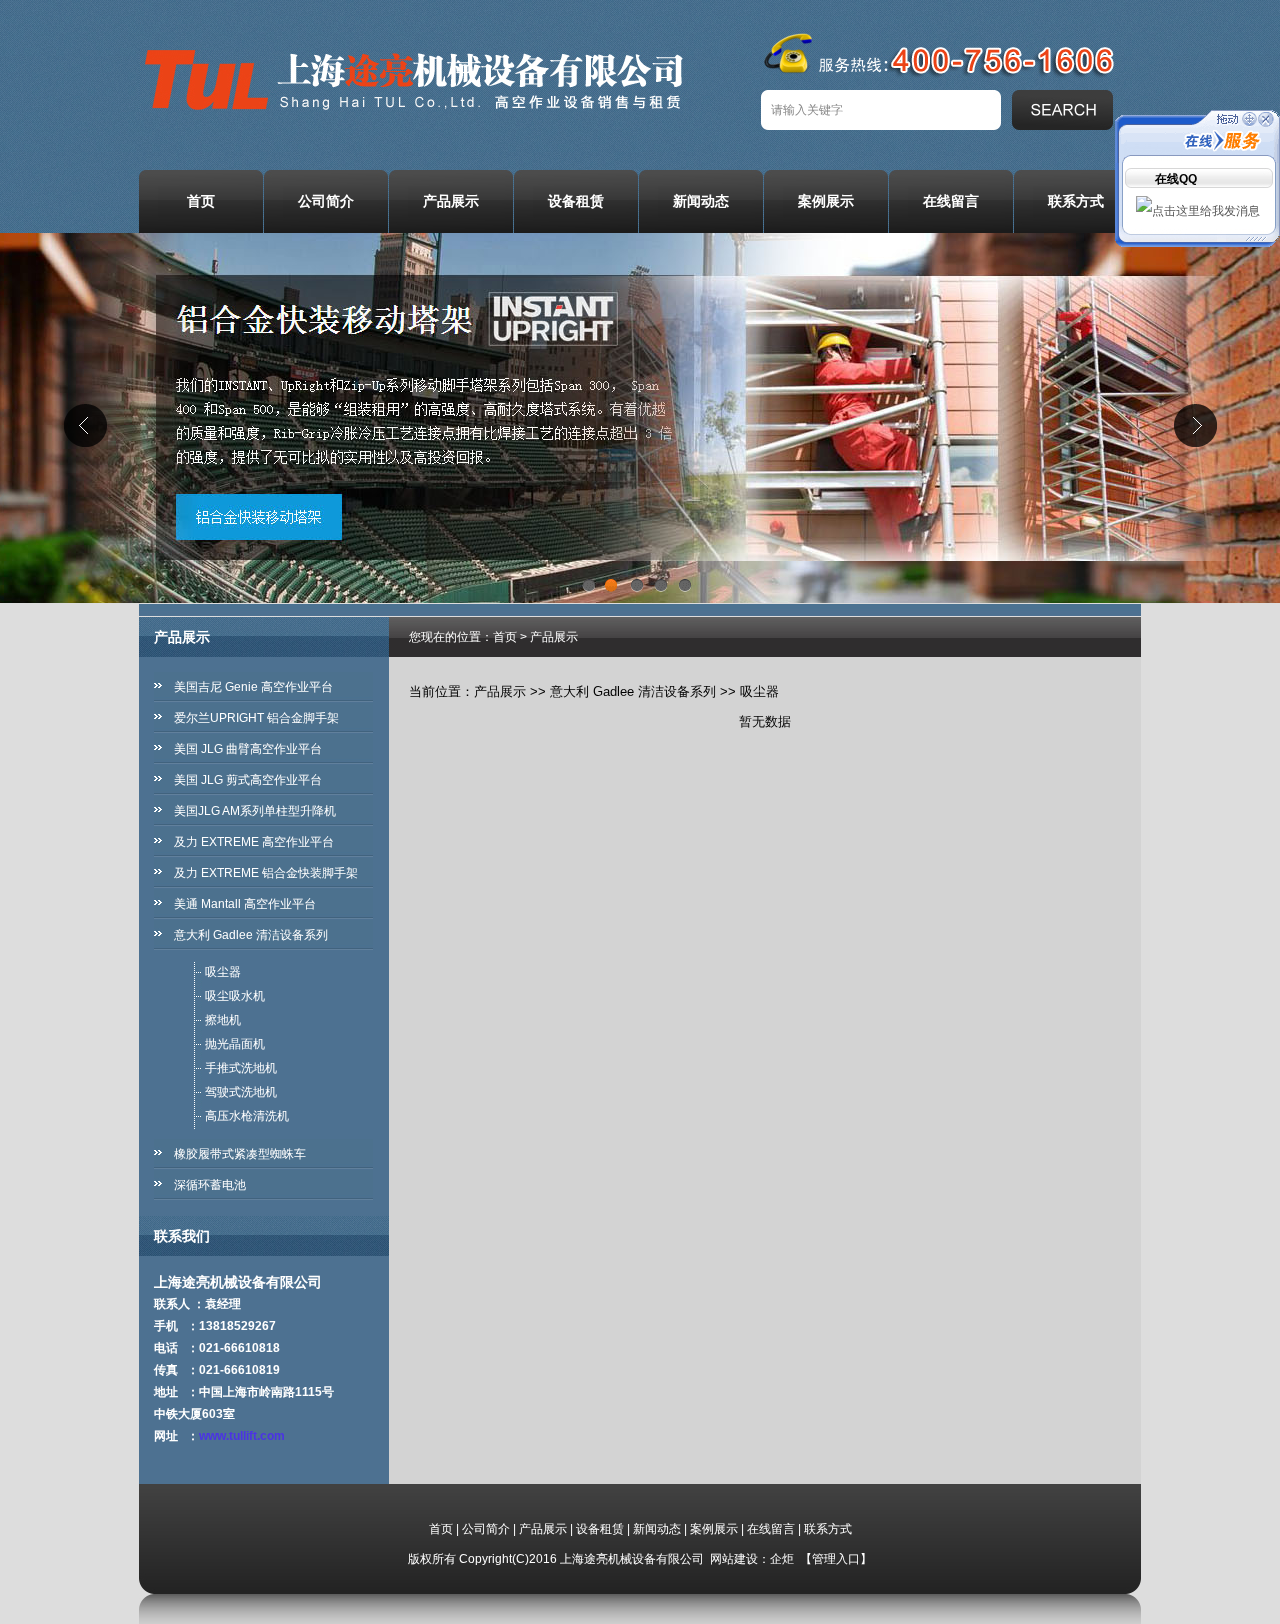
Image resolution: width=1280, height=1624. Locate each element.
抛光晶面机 (235, 1044)
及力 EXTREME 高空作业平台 (254, 842)
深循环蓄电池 (210, 1185)
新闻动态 (701, 201)
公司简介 (326, 201)
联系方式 (1076, 201)
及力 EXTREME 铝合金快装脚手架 (266, 873)
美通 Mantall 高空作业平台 (245, 904)
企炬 (782, 1559)
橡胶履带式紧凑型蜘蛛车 (240, 1154)
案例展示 (826, 201)
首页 (201, 201)
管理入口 (836, 1559)
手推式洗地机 (241, 1068)
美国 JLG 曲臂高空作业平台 (248, 749)
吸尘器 (223, 972)
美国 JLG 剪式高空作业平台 (248, 780)
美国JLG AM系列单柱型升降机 (255, 811)
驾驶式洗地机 (241, 1092)
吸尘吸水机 (235, 996)
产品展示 (451, 201)
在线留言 (951, 201)
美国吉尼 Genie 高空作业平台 (253, 687)
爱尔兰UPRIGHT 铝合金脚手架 (256, 718)
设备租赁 (576, 201)
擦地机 (223, 1020)
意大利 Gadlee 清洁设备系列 (251, 935)
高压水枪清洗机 (247, 1116)
